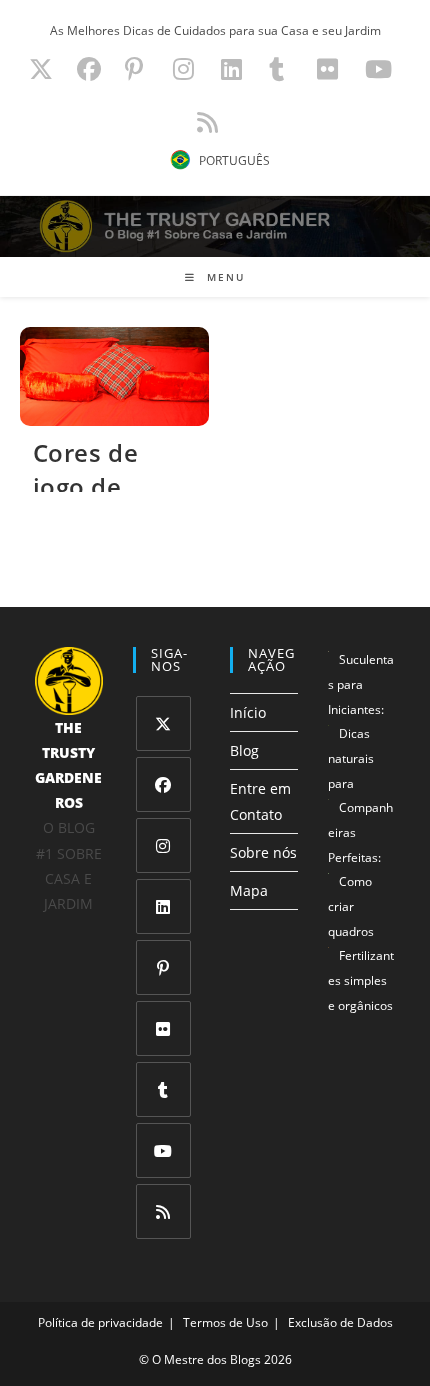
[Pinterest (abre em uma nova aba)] (134, 69)
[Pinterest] (163, 967)
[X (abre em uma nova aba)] (41, 69)
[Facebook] (163, 784)
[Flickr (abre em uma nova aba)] (327, 69)
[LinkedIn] (163, 906)
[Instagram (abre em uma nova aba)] (183, 69)
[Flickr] (163, 1028)
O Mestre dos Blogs (206, 1359)
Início (248, 712)
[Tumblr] (163, 1089)
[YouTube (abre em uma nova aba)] (378, 69)
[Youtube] (163, 1150)
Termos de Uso (225, 1324)
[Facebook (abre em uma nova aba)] (89, 69)
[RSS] (163, 1211)
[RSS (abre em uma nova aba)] (204, 122)
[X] (163, 723)
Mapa (249, 890)
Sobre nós (263, 852)
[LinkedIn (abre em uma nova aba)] (231, 69)
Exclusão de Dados (340, 1324)
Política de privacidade (100, 1324)
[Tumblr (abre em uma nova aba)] (276, 69)
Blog (244, 750)
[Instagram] (163, 845)
